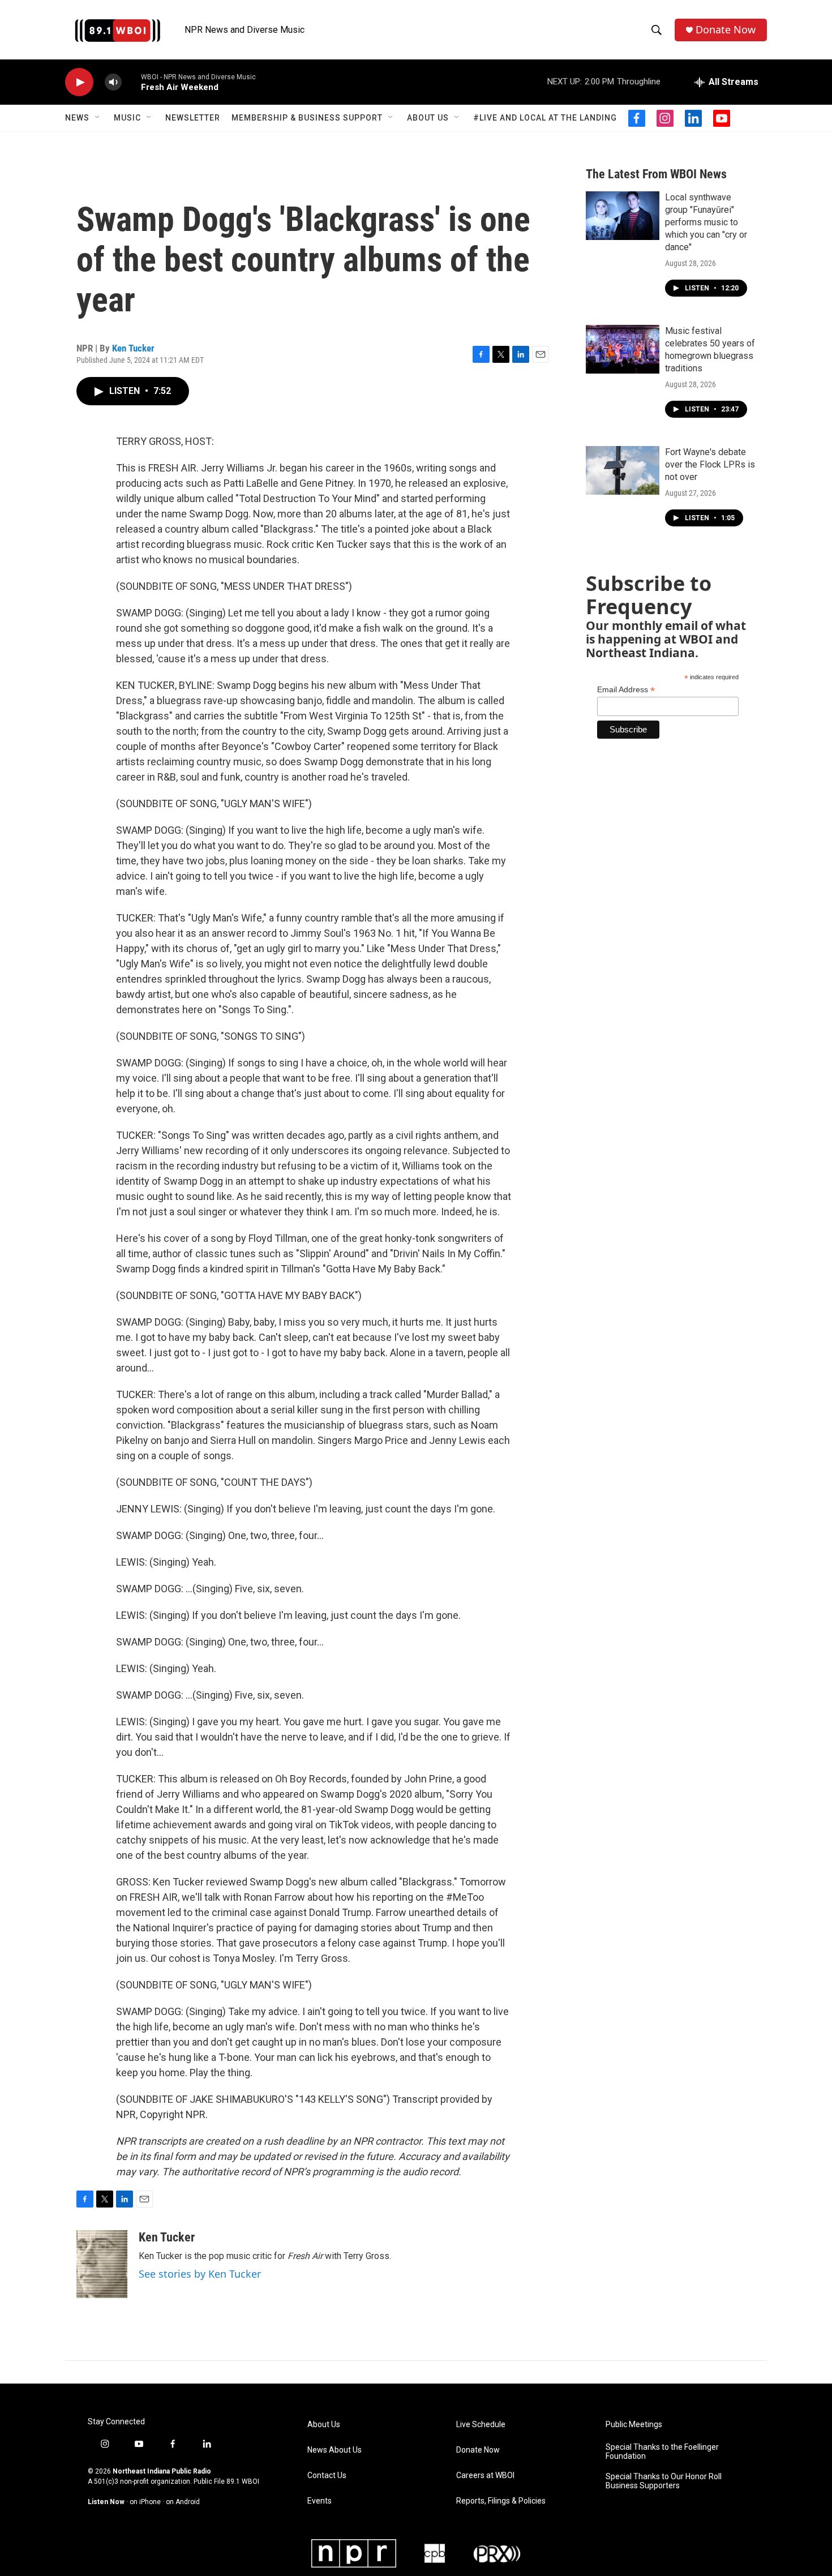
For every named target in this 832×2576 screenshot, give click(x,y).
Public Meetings (634, 2425)
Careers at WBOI (485, 2476)
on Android (183, 2502)
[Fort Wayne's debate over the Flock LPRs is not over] (623, 470)
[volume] (113, 82)
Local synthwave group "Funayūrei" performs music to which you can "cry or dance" (706, 222)
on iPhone (145, 2502)
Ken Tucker (133, 348)
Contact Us (327, 2476)
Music (127, 118)
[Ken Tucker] (102, 2264)
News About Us (334, 2450)
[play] (79, 82)
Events (319, 2501)
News (77, 118)
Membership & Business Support (307, 118)
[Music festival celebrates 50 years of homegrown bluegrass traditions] (623, 349)
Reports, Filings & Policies (501, 2501)
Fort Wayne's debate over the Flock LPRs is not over (710, 464)
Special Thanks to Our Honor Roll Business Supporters (664, 2481)
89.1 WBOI (243, 2481)
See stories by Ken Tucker (200, 2274)
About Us (428, 118)
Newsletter (193, 118)
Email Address (626, 690)
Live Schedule (481, 2425)
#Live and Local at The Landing (545, 118)
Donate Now (726, 30)
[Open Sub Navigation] (98, 118)
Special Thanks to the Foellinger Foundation (662, 2452)
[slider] (131, 82)
